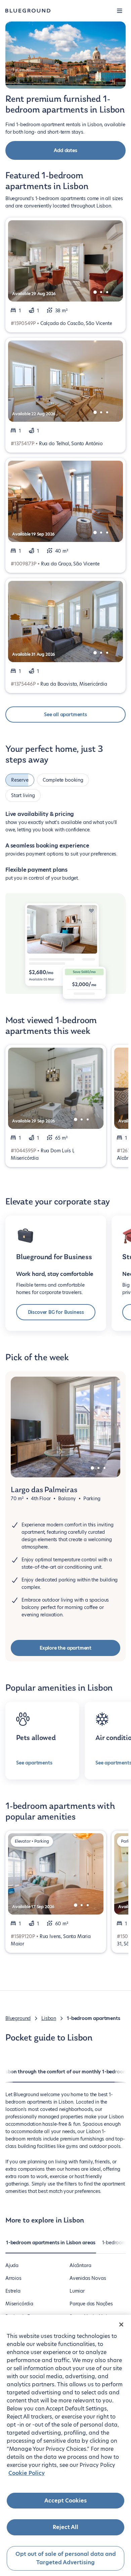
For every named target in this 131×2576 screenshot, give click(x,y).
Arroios (13, 2278)
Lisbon (49, 2018)
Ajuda (12, 2265)
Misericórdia (19, 2304)
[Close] (121, 2325)
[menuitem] (51, 2246)
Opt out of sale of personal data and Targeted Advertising (66, 2558)
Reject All (65, 2527)
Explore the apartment (65, 1648)
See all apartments (65, 715)
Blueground (18, 2018)
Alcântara (80, 2265)
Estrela (13, 2291)
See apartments (34, 1763)
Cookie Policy (27, 2473)
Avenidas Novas (88, 2278)
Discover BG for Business (56, 1312)
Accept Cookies (65, 2501)
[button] (120, 11)
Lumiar (77, 2291)
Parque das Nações (91, 2304)
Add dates (65, 150)
